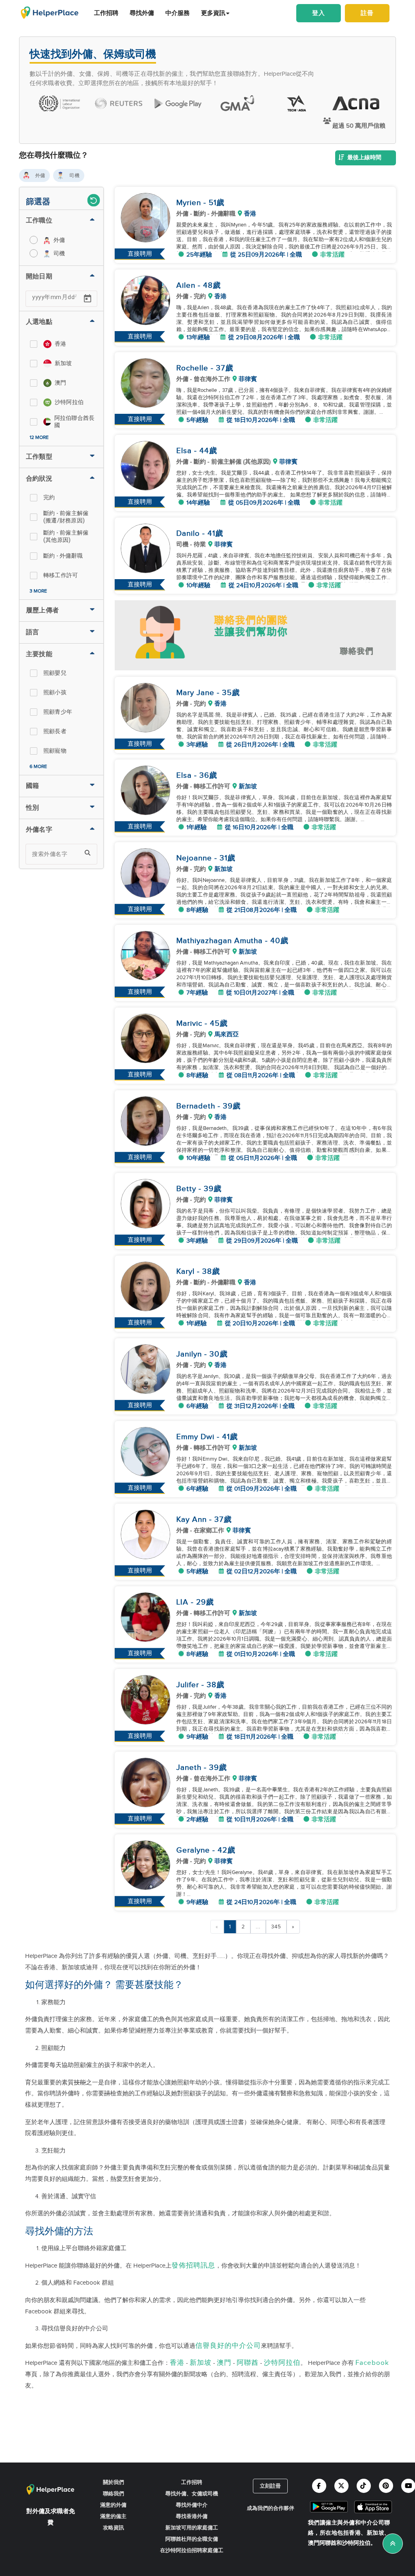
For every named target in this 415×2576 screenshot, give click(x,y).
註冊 (367, 13)
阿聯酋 (248, 2363)
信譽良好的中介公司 (228, 2346)
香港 (177, 2363)
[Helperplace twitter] (341, 2486)
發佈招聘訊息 (193, 2266)
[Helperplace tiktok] (364, 2486)
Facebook (372, 2363)
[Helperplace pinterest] (386, 2486)
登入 (319, 13)
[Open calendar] (88, 299)
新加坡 (201, 2363)
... (258, 1927)
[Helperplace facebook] (319, 2486)
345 (276, 1927)
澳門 (224, 2363)
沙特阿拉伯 (282, 2363)
